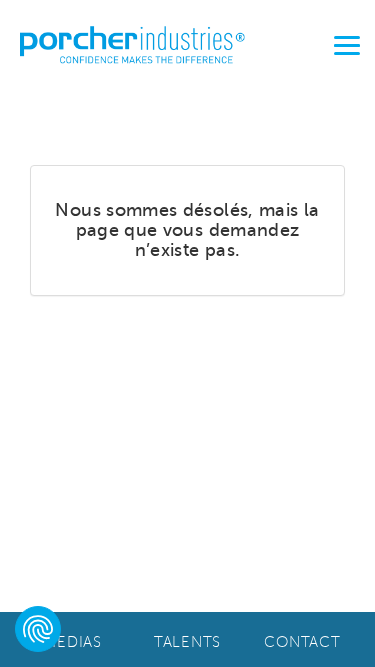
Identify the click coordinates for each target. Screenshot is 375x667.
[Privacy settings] (38, 629)
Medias (72, 642)
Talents (187, 642)
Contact (302, 642)
